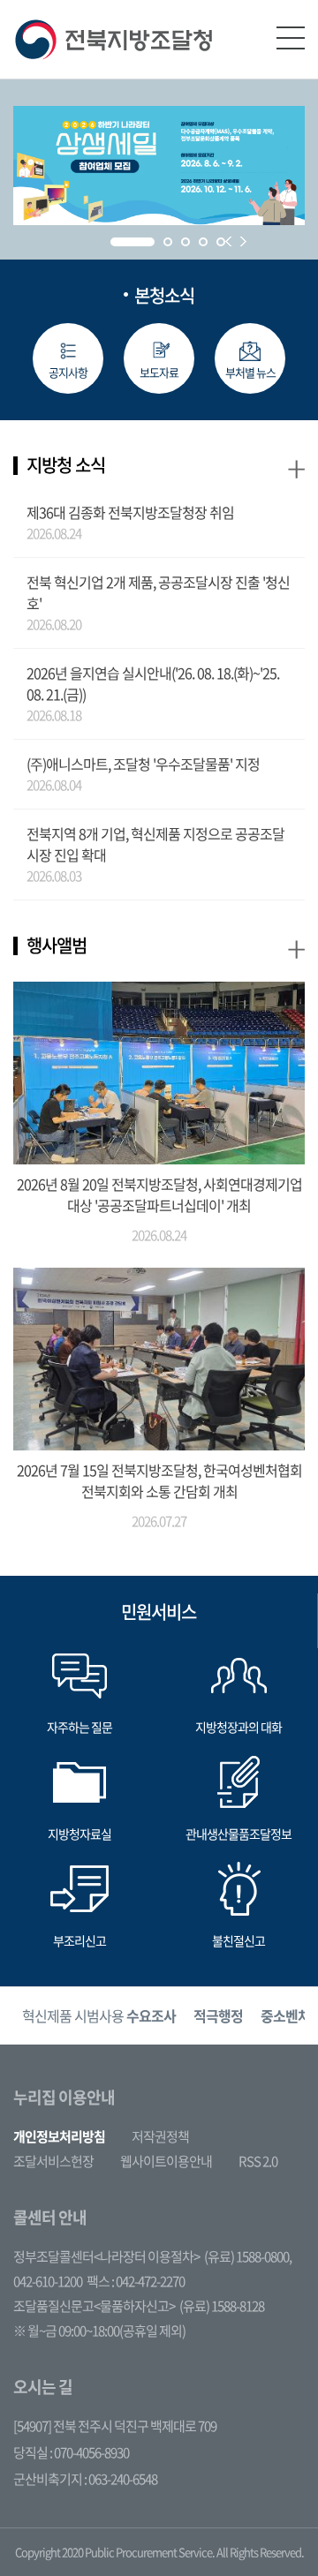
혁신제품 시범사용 (99, 2015)
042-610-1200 (48, 2281)
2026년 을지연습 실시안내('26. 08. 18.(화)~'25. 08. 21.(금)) (153, 683)
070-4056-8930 (91, 2452)
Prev (228, 241)
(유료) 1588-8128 (222, 2306)
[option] (99, 2016)
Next (243, 241)
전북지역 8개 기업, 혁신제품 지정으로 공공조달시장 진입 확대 (155, 844)
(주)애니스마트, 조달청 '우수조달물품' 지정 (143, 764)
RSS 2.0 (258, 2161)
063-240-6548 (123, 2479)
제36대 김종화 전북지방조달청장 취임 (130, 512)
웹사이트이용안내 (166, 2161)
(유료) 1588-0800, (248, 2256)
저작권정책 (160, 2136)
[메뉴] (291, 38)
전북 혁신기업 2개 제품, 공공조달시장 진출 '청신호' (158, 592)
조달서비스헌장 (53, 2161)
